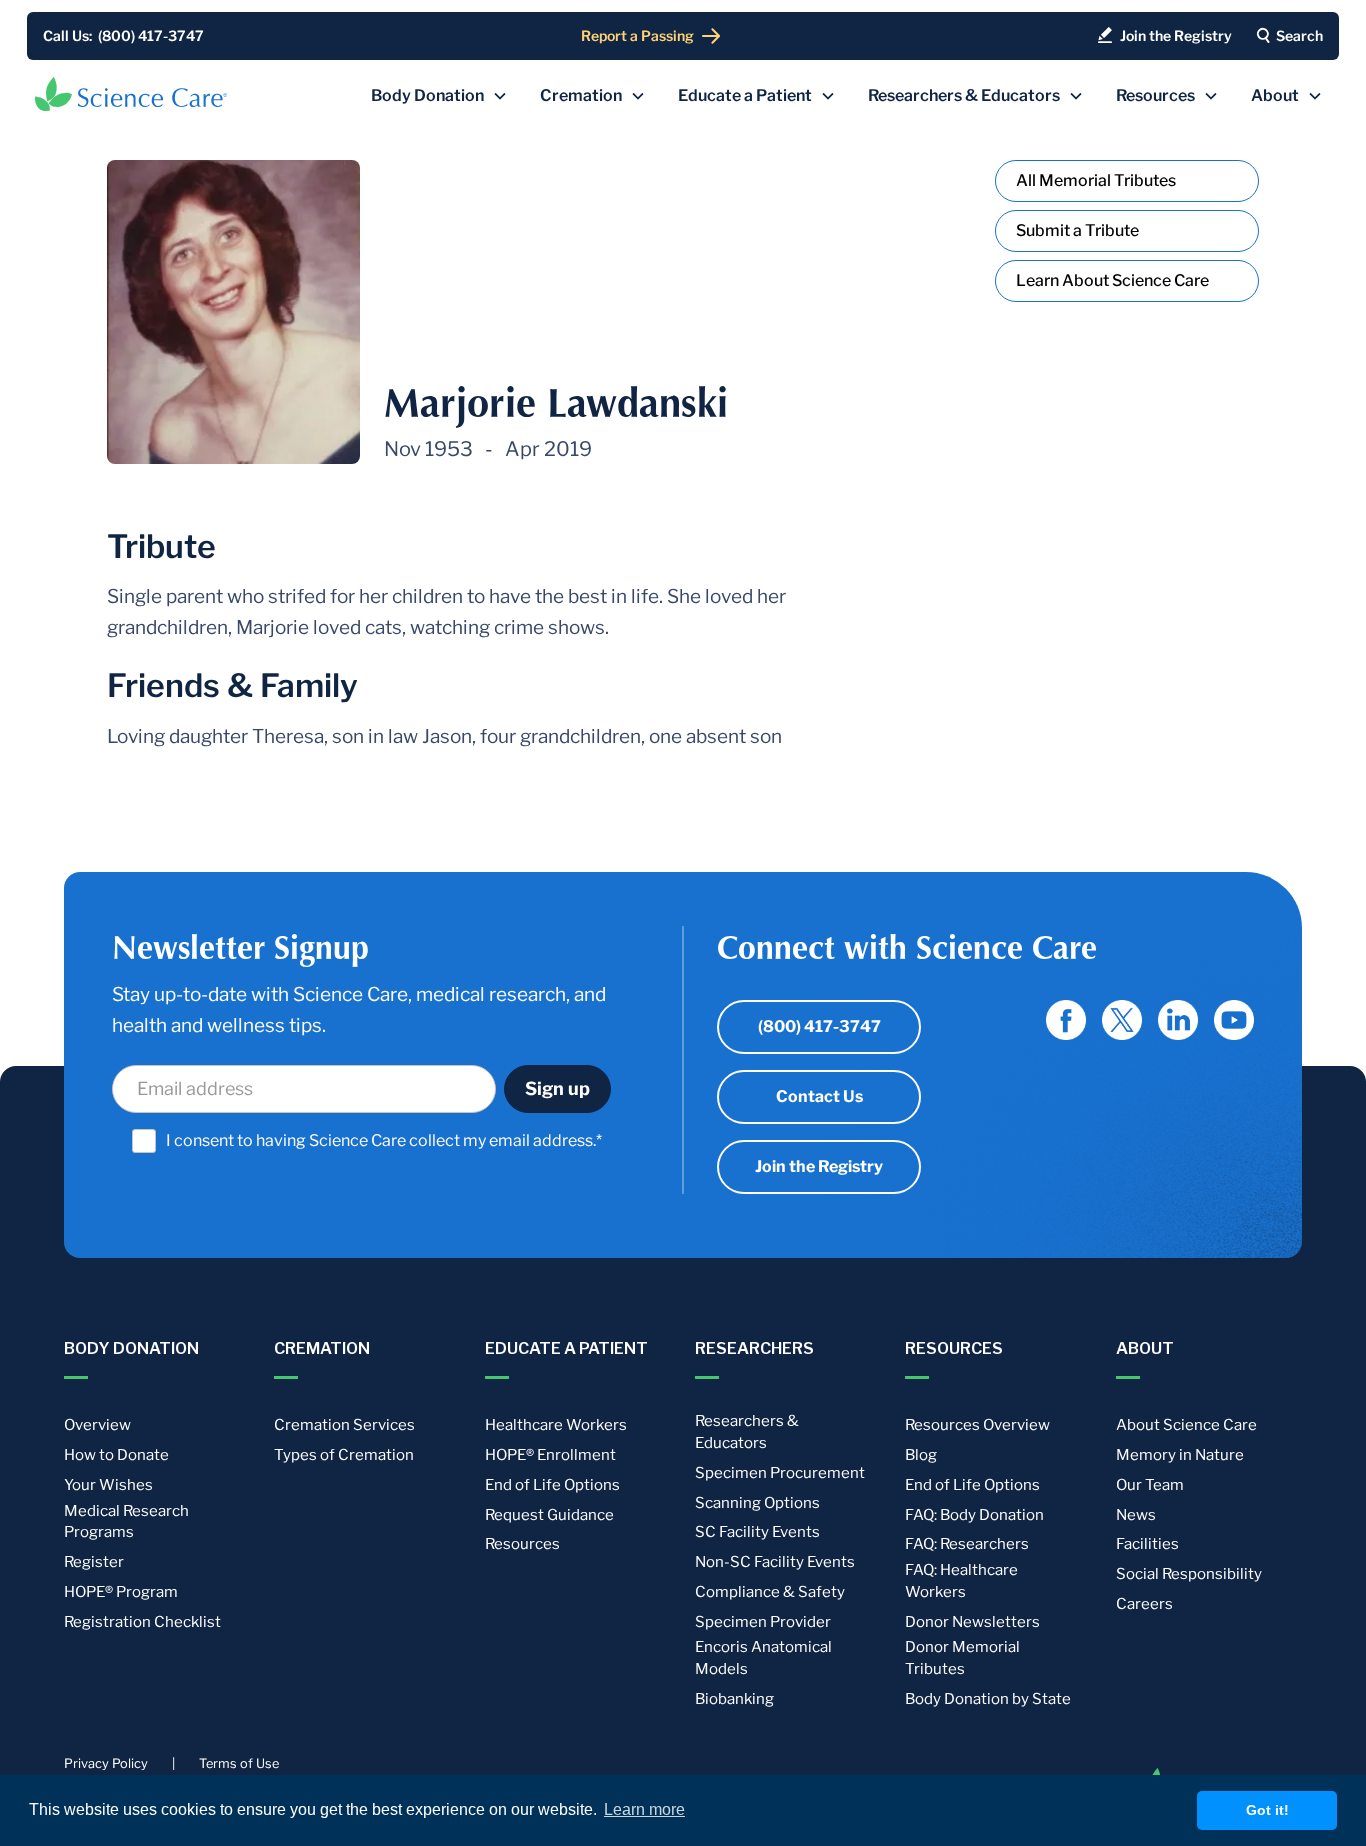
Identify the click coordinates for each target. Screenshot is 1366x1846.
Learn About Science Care (1112, 280)
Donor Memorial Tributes (962, 1658)
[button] (439, 96)
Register (94, 1562)
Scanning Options (757, 1503)
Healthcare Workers (556, 1425)
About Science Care (1186, 1425)
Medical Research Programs (126, 1522)
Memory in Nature (1180, 1455)
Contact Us (819, 1096)
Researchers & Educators (747, 1432)
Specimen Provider (763, 1622)
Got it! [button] (1267, 1810)
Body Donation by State (988, 1699)
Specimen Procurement (780, 1473)
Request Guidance (549, 1515)
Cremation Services (344, 1425)
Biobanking (734, 1699)
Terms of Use (239, 1763)
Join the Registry (819, 1166)
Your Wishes (108, 1485)
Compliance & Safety (770, 1592)
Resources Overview (977, 1425)
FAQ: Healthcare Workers (961, 1581)
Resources (522, 1544)
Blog (921, 1455)
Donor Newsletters (972, 1622)
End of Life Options (552, 1485)
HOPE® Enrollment (550, 1455)
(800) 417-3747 (819, 1026)
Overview (97, 1425)
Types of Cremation (344, 1455)
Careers (1144, 1604)
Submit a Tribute (1077, 230)
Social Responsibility (1189, 1574)
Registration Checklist (142, 1622)
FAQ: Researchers (967, 1544)
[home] (131, 94)
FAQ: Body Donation (974, 1515)
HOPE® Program (121, 1592)
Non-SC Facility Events (775, 1562)
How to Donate (116, 1455)
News (1136, 1515)
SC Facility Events (757, 1532)
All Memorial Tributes (1096, 180)
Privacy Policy (106, 1763)
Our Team (1150, 1485)
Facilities (1147, 1544)
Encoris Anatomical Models (763, 1658)
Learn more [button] (644, 1809)
